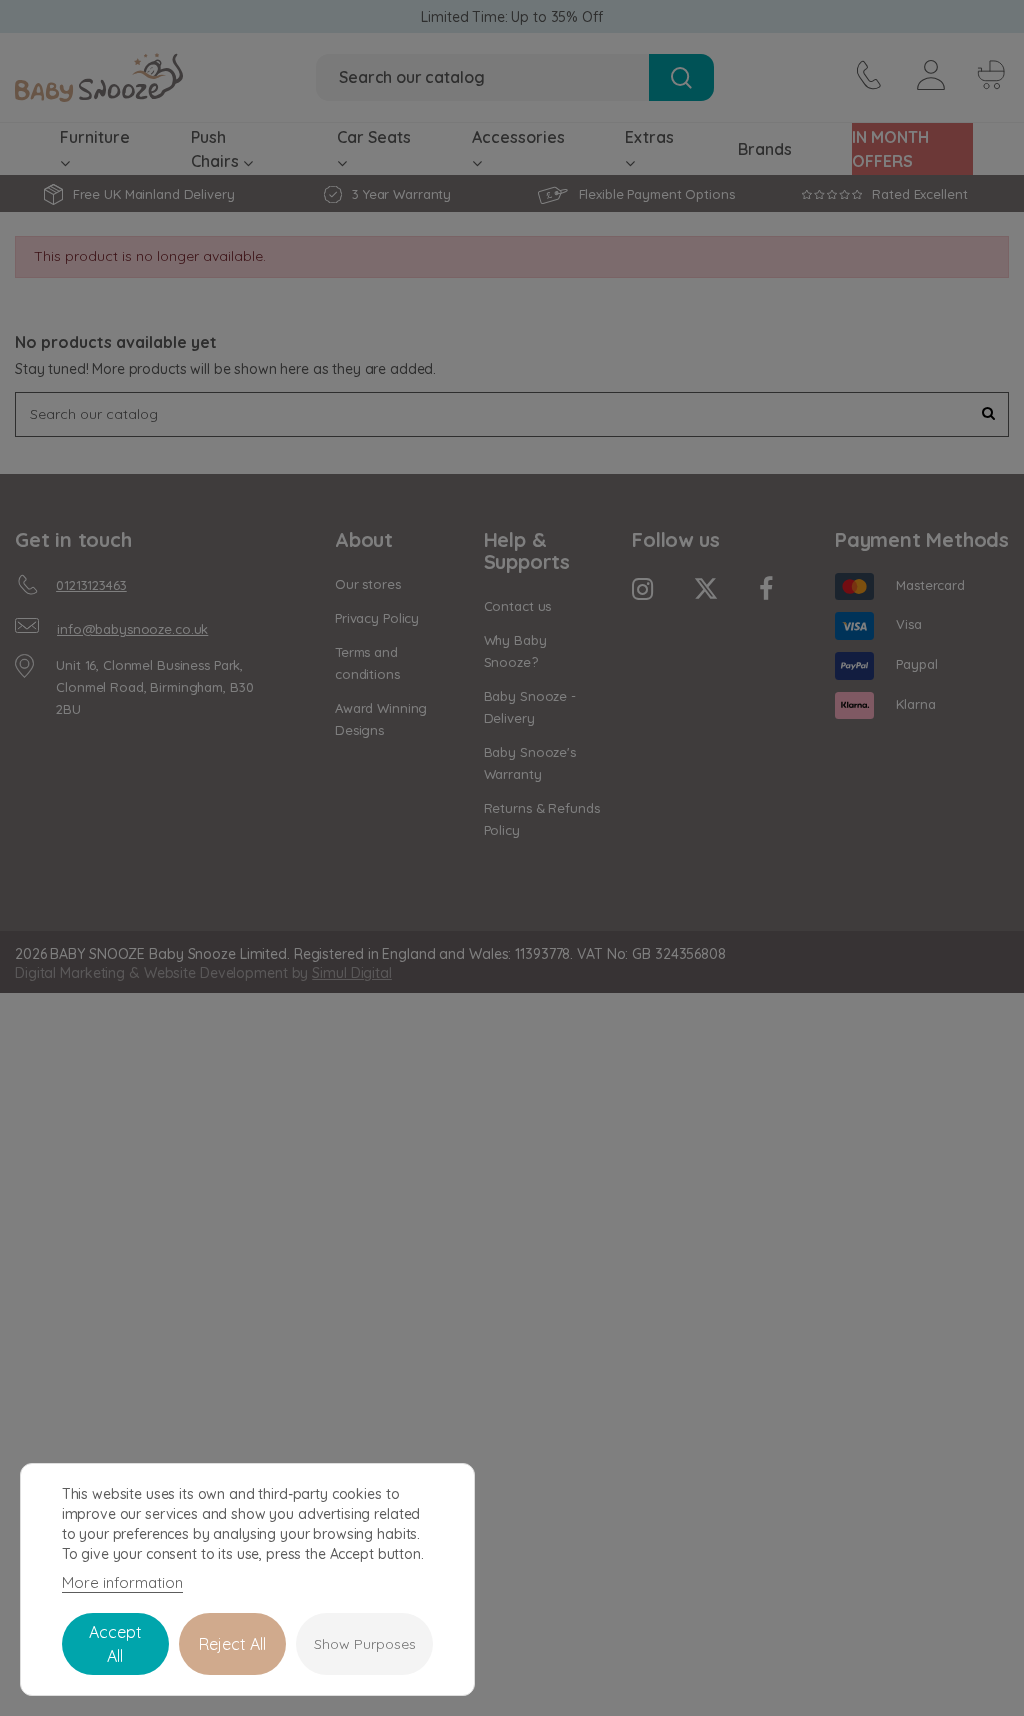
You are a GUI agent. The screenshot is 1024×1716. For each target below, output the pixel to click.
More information (122, 1582)
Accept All (115, 1644)
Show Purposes (365, 1644)
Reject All (232, 1644)
